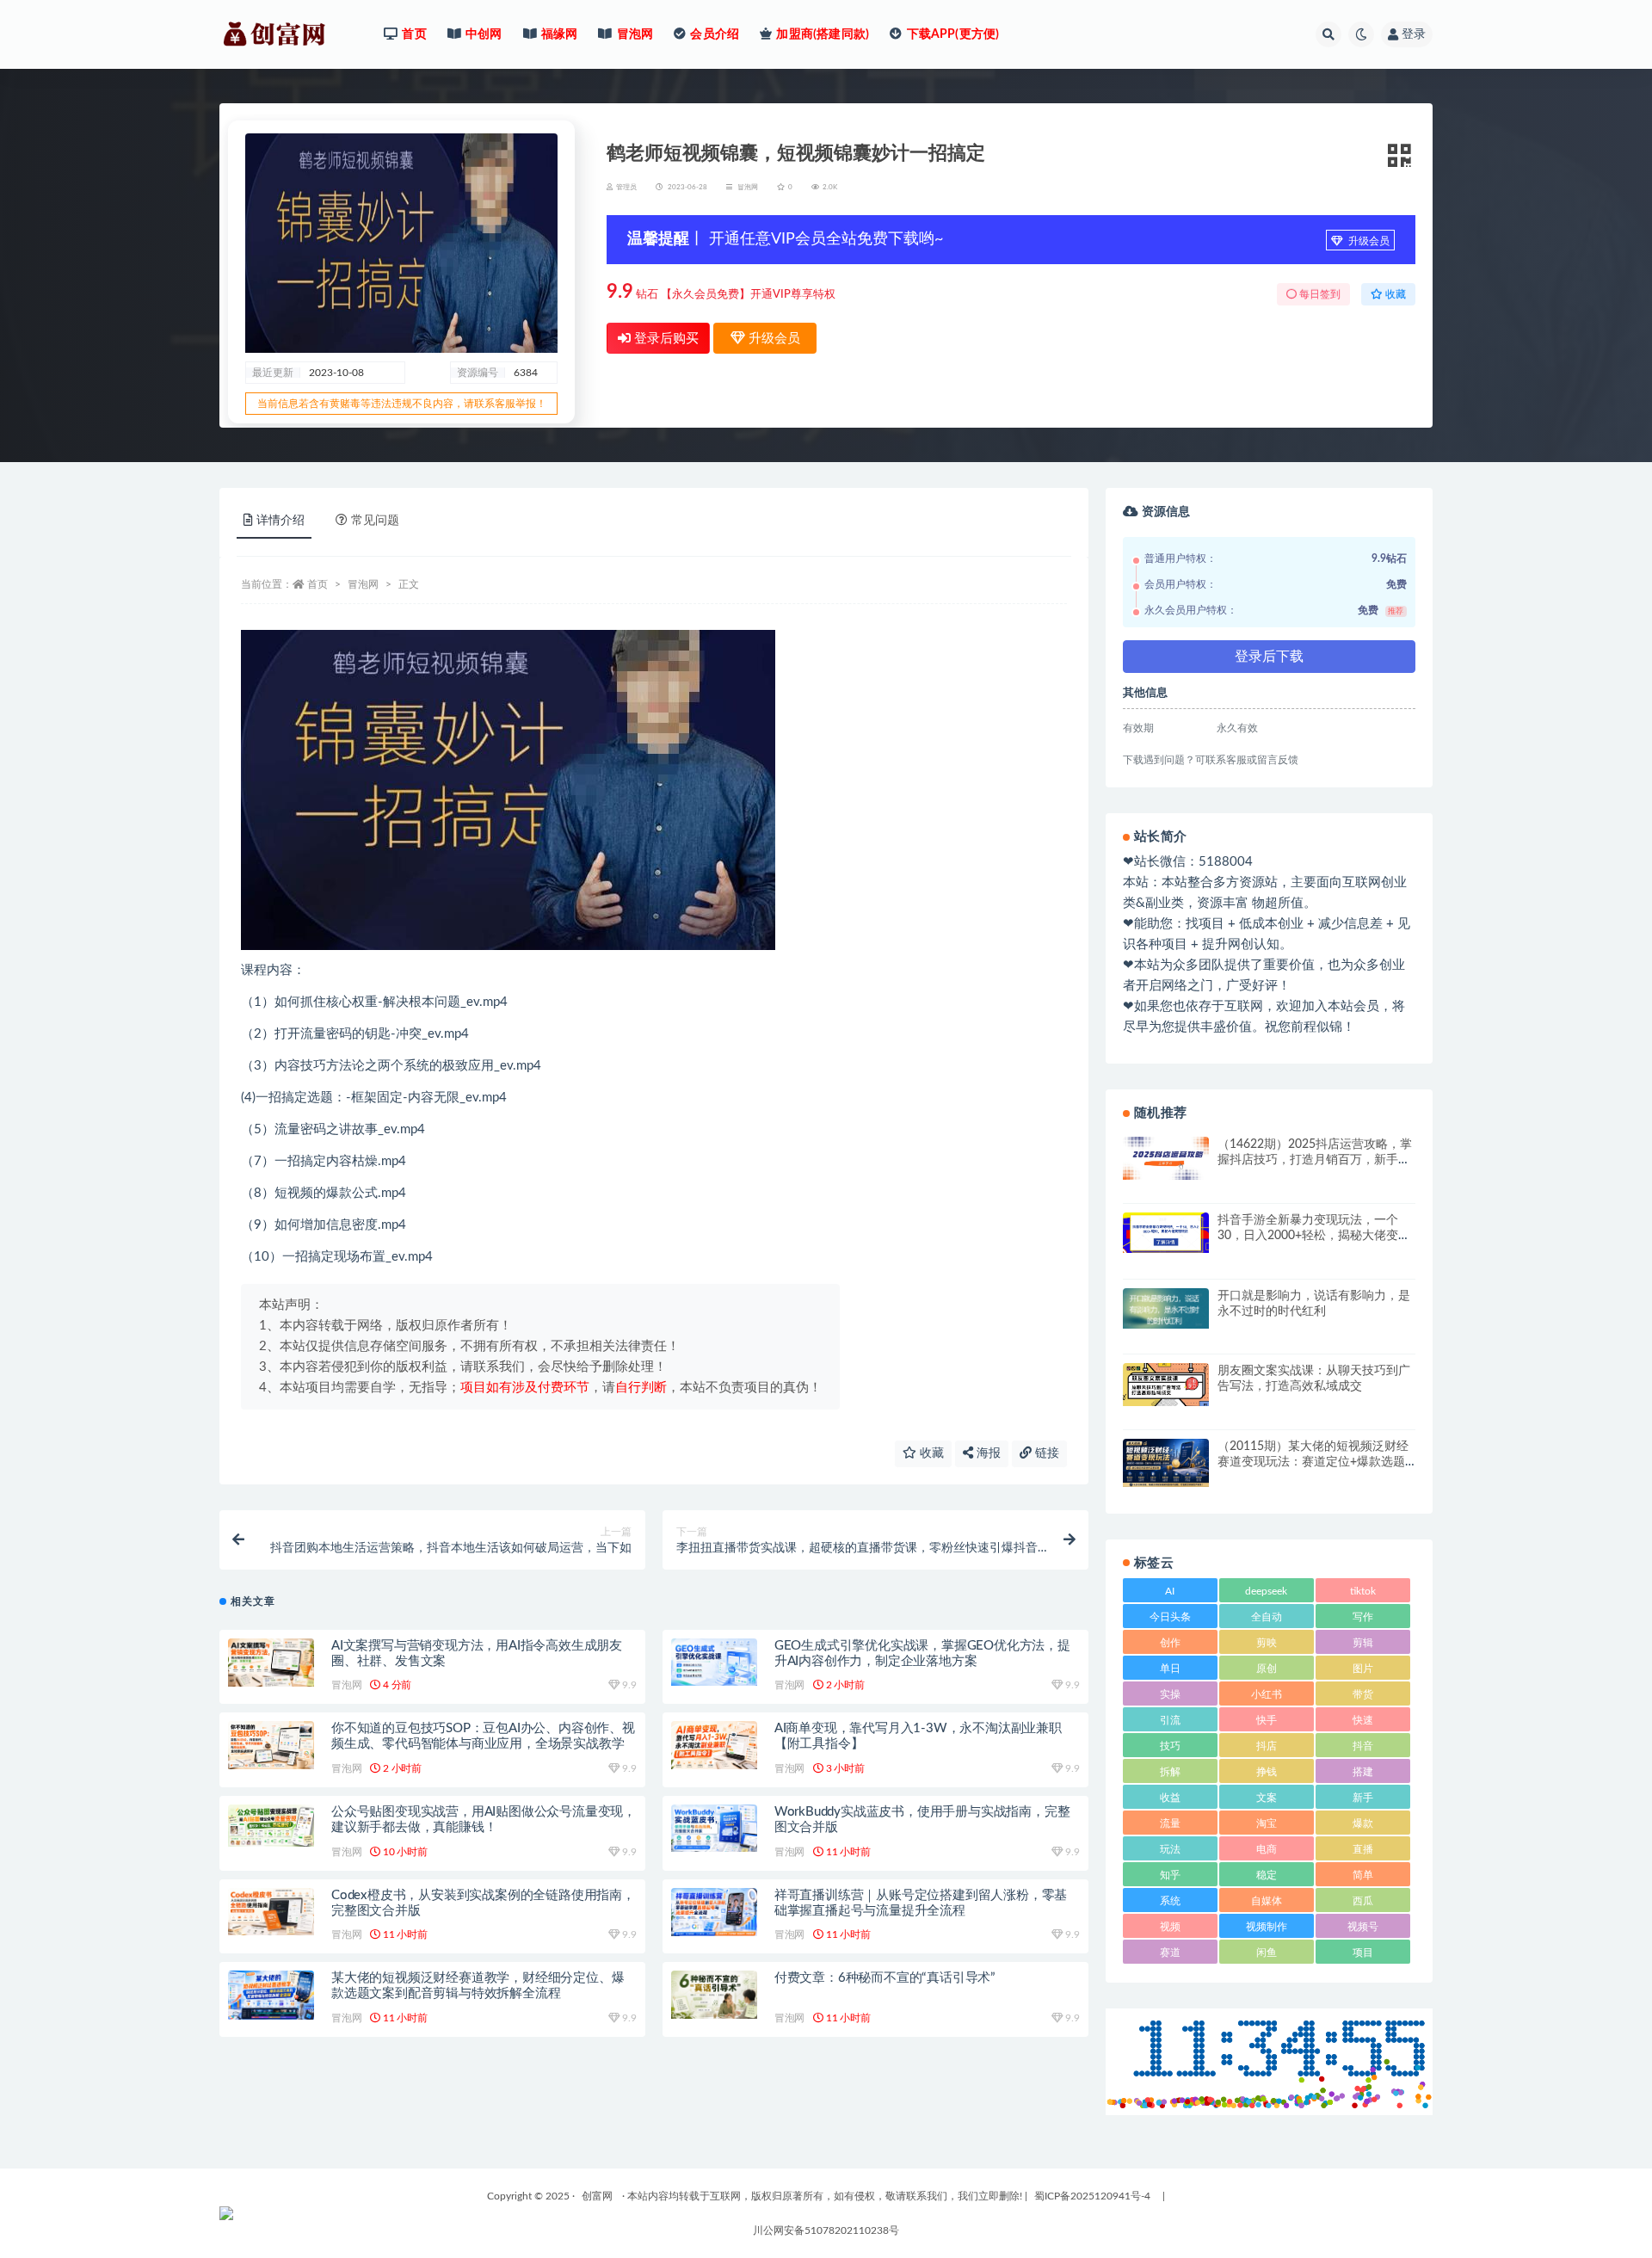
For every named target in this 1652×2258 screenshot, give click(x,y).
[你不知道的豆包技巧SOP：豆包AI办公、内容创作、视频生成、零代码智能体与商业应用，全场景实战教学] (271, 1745)
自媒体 (1267, 1901)
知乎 (1170, 1875)
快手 (1267, 1720)
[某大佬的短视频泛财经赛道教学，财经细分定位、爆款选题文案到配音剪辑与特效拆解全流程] (271, 1995)
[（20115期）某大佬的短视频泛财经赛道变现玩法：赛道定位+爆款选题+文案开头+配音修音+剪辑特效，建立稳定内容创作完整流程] (1166, 1463)
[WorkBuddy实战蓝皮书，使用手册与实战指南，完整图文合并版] (714, 1828)
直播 (1363, 1849)
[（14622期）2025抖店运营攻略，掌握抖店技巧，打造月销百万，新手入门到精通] (1166, 1158)
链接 (1045, 1453)
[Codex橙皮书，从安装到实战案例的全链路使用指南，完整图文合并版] (271, 1912)
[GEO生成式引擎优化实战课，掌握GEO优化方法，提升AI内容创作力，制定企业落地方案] (714, 1662)
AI (1170, 1591)
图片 (1363, 1669)
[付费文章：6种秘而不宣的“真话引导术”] (714, 1995)
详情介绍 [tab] (280, 521)
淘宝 (1267, 1823)
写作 (1363, 1617)
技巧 (1170, 1746)
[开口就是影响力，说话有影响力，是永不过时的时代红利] (1166, 1308)
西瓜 (1363, 1901)
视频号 (1363, 1927)
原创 (1267, 1669)
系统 (1170, 1901)
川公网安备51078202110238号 (826, 2230)
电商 (1267, 1849)
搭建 (1363, 1772)
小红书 (1267, 1694)
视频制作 (1267, 1927)
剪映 (1267, 1643)
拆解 (1170, 1772)
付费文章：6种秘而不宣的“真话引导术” (885, 1978)
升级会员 (1368, 241)
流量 (1170, 1823)
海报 (987, 1453)
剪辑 (1363, 1643)
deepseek (1266, 1591)
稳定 (1267, 1875)
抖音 (1363, 1746)
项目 (1363, 1953)
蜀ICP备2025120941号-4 (1092, 2196)
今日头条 (1170, 1617)
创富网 (597, 2196)
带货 (1363, 1694)
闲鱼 (1267, 1953)
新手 (1363, 1798)
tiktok (1363, 1591)
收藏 (930, 1453)
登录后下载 (1269, 657)
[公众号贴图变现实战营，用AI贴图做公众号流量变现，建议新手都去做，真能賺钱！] (271, 1826)
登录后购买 (665, 339)
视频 (1170, 1927)
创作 (1170, 1643)
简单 (1363, 1875)
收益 (1170, 1798)
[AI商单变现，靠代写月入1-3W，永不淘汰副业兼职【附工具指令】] (714, 1745)
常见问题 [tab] (375, 521)
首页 (317, 584)
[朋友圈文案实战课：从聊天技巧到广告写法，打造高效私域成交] (1166, 1385)
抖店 (1267, 1746)
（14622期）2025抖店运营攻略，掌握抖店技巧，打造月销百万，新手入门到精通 (1315, 1160)
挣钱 (1267, 1772)
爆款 (1363, 1823)
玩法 (1170, 1849)
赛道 (1170, 1953)
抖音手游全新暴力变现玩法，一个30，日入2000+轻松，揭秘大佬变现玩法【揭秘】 (1314, 1236)
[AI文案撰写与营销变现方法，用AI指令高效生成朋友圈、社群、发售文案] (271, 1663)
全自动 (1267, 1617)
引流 (1170, 1720)
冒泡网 (748, 188)
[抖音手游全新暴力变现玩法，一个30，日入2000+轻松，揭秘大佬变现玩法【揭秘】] (1166, 1233)
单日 (1170, 1669)
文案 (1267, 1798)
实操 (1170, 1694)
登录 (1414, 34)
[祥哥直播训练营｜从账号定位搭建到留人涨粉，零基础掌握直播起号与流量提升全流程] (714, 1912)
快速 (1363, 1720)
